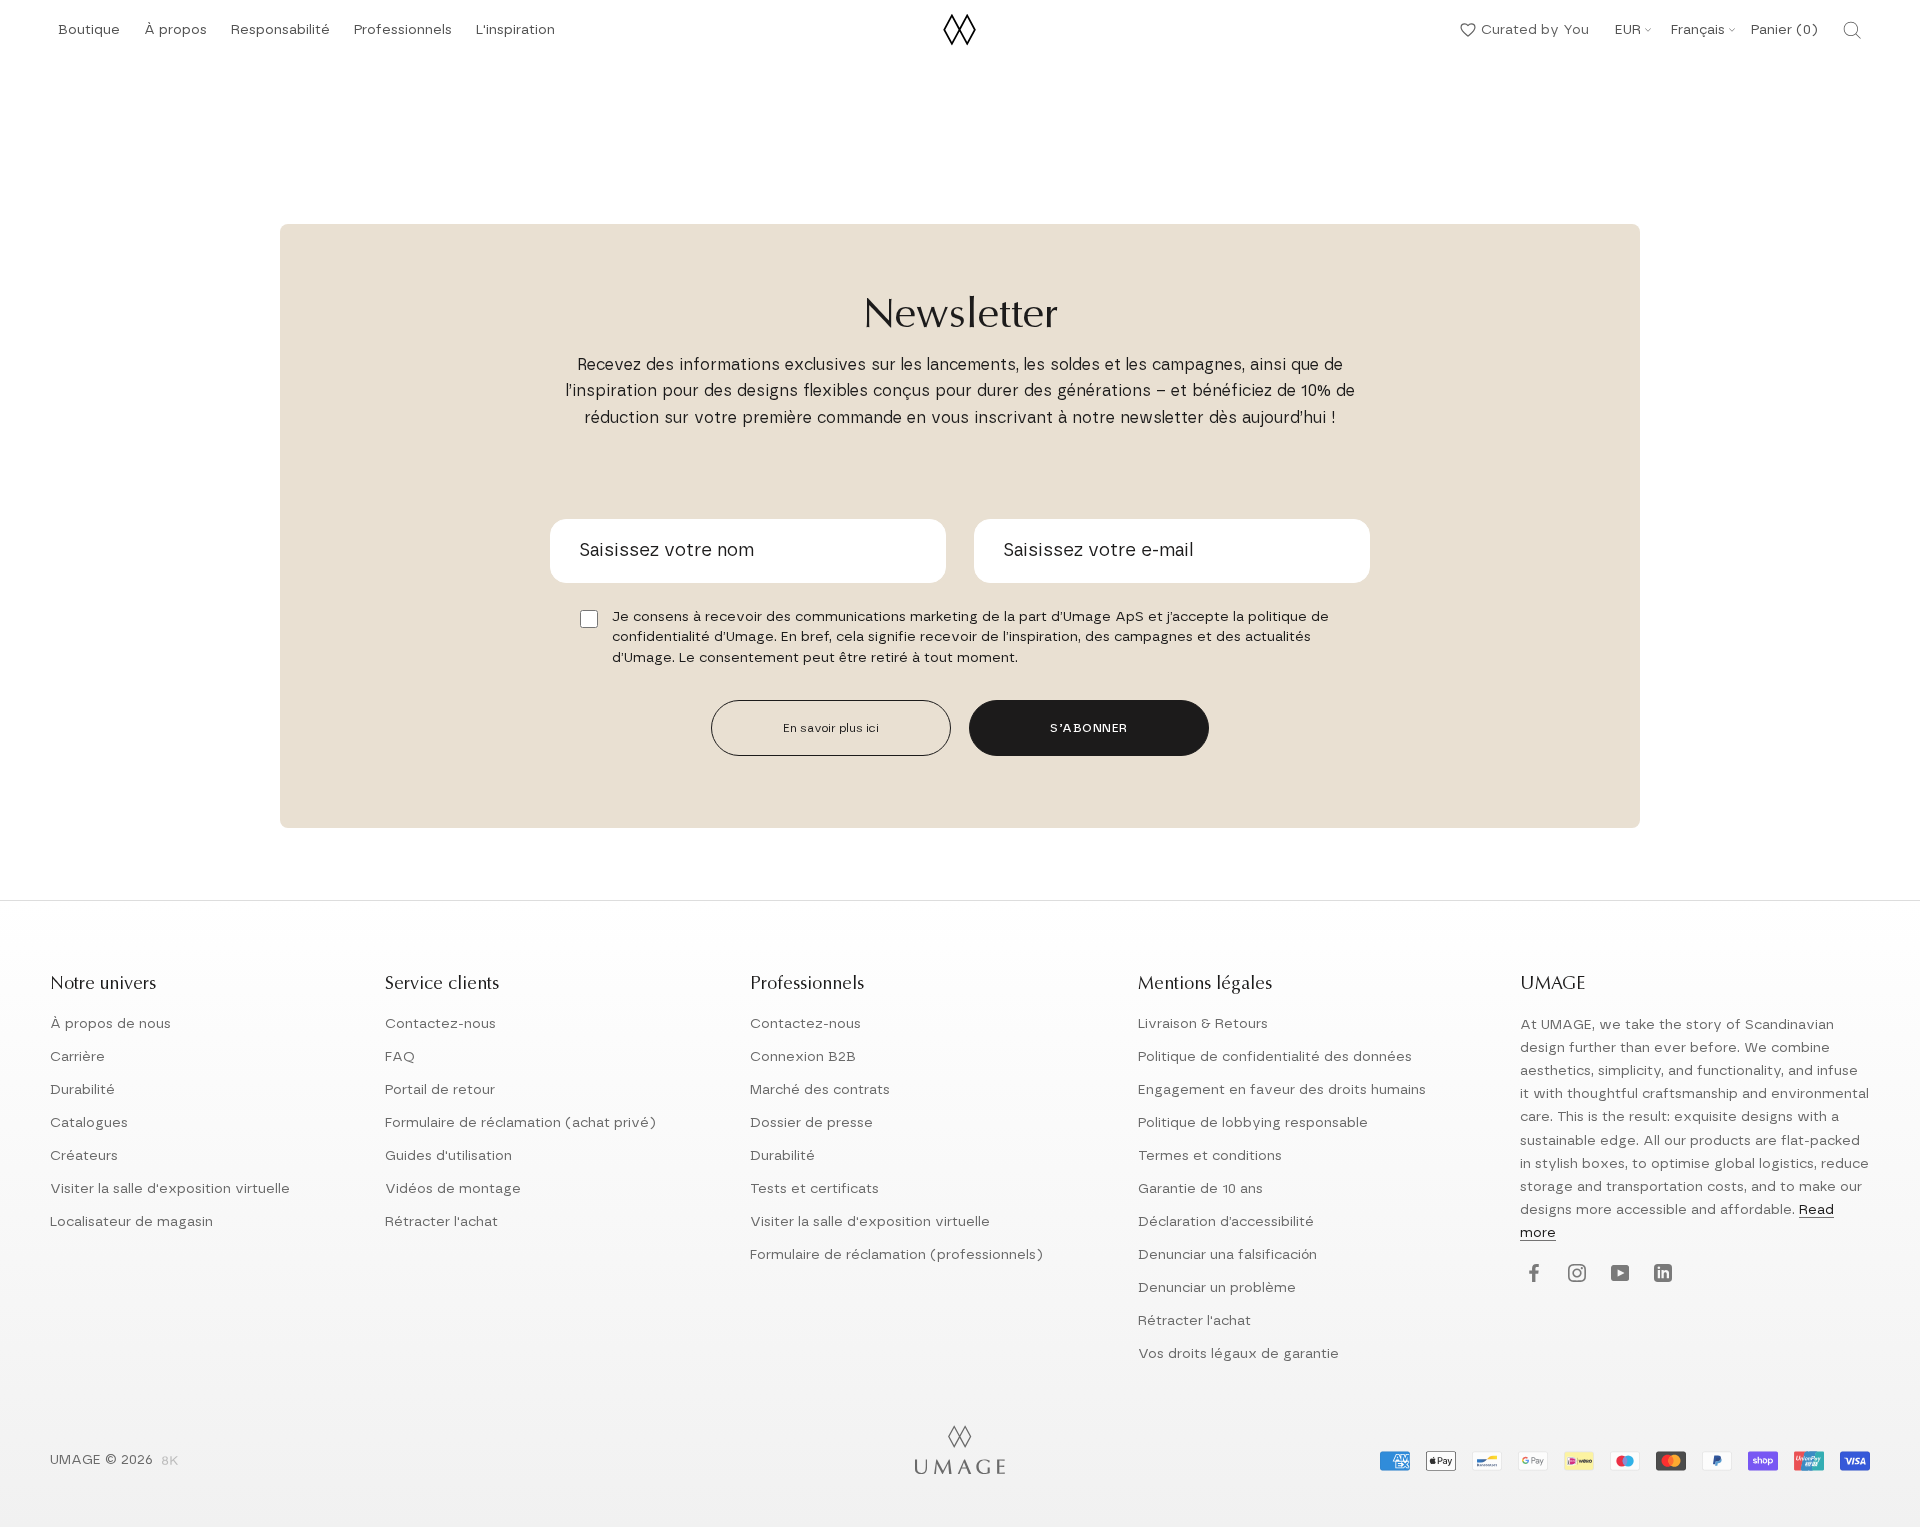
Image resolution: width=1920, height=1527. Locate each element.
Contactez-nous (440, 1024)
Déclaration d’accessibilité (1226, 1222)
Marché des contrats (820, 1090)
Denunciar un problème (1217, 1288)
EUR (1628, 30)
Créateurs (84, 1156)
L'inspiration (515, 35)
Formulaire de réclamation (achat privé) (520, 1123)
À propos (175, 35)
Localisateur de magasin (131, 1222)
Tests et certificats (814, 1189)
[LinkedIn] (1660, 1274)
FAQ (400, 1057)
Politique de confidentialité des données (1275, 1057)
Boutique (89, 35)
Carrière (77, 1057)
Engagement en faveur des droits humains (1282, 1090)
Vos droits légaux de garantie (1238, 1354)
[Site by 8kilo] (170, 1462)
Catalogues (89, 1123)
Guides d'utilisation (448, 1156)
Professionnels (403, 30)
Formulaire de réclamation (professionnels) (896, 1255)
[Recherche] (1852, 30)
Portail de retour (440, 1090)
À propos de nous (110, 1024)
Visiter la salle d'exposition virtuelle (170, 1189)
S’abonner (1089, 728)
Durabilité (82, 1090)
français (1698, 30)
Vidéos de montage (453, 1189)
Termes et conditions (1210, 1156)
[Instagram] (1574, 1274)
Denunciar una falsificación (1227, 1255)
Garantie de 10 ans (1200, 1189)
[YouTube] (1617, 1274)
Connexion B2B (803, 1057)
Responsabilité (280, 35)
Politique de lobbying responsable (1253, 1123)
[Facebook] (1531, 1274)
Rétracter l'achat (441, 1222)
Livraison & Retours (1203, 1024)
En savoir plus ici (831, 728)
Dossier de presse (811, 1123)
